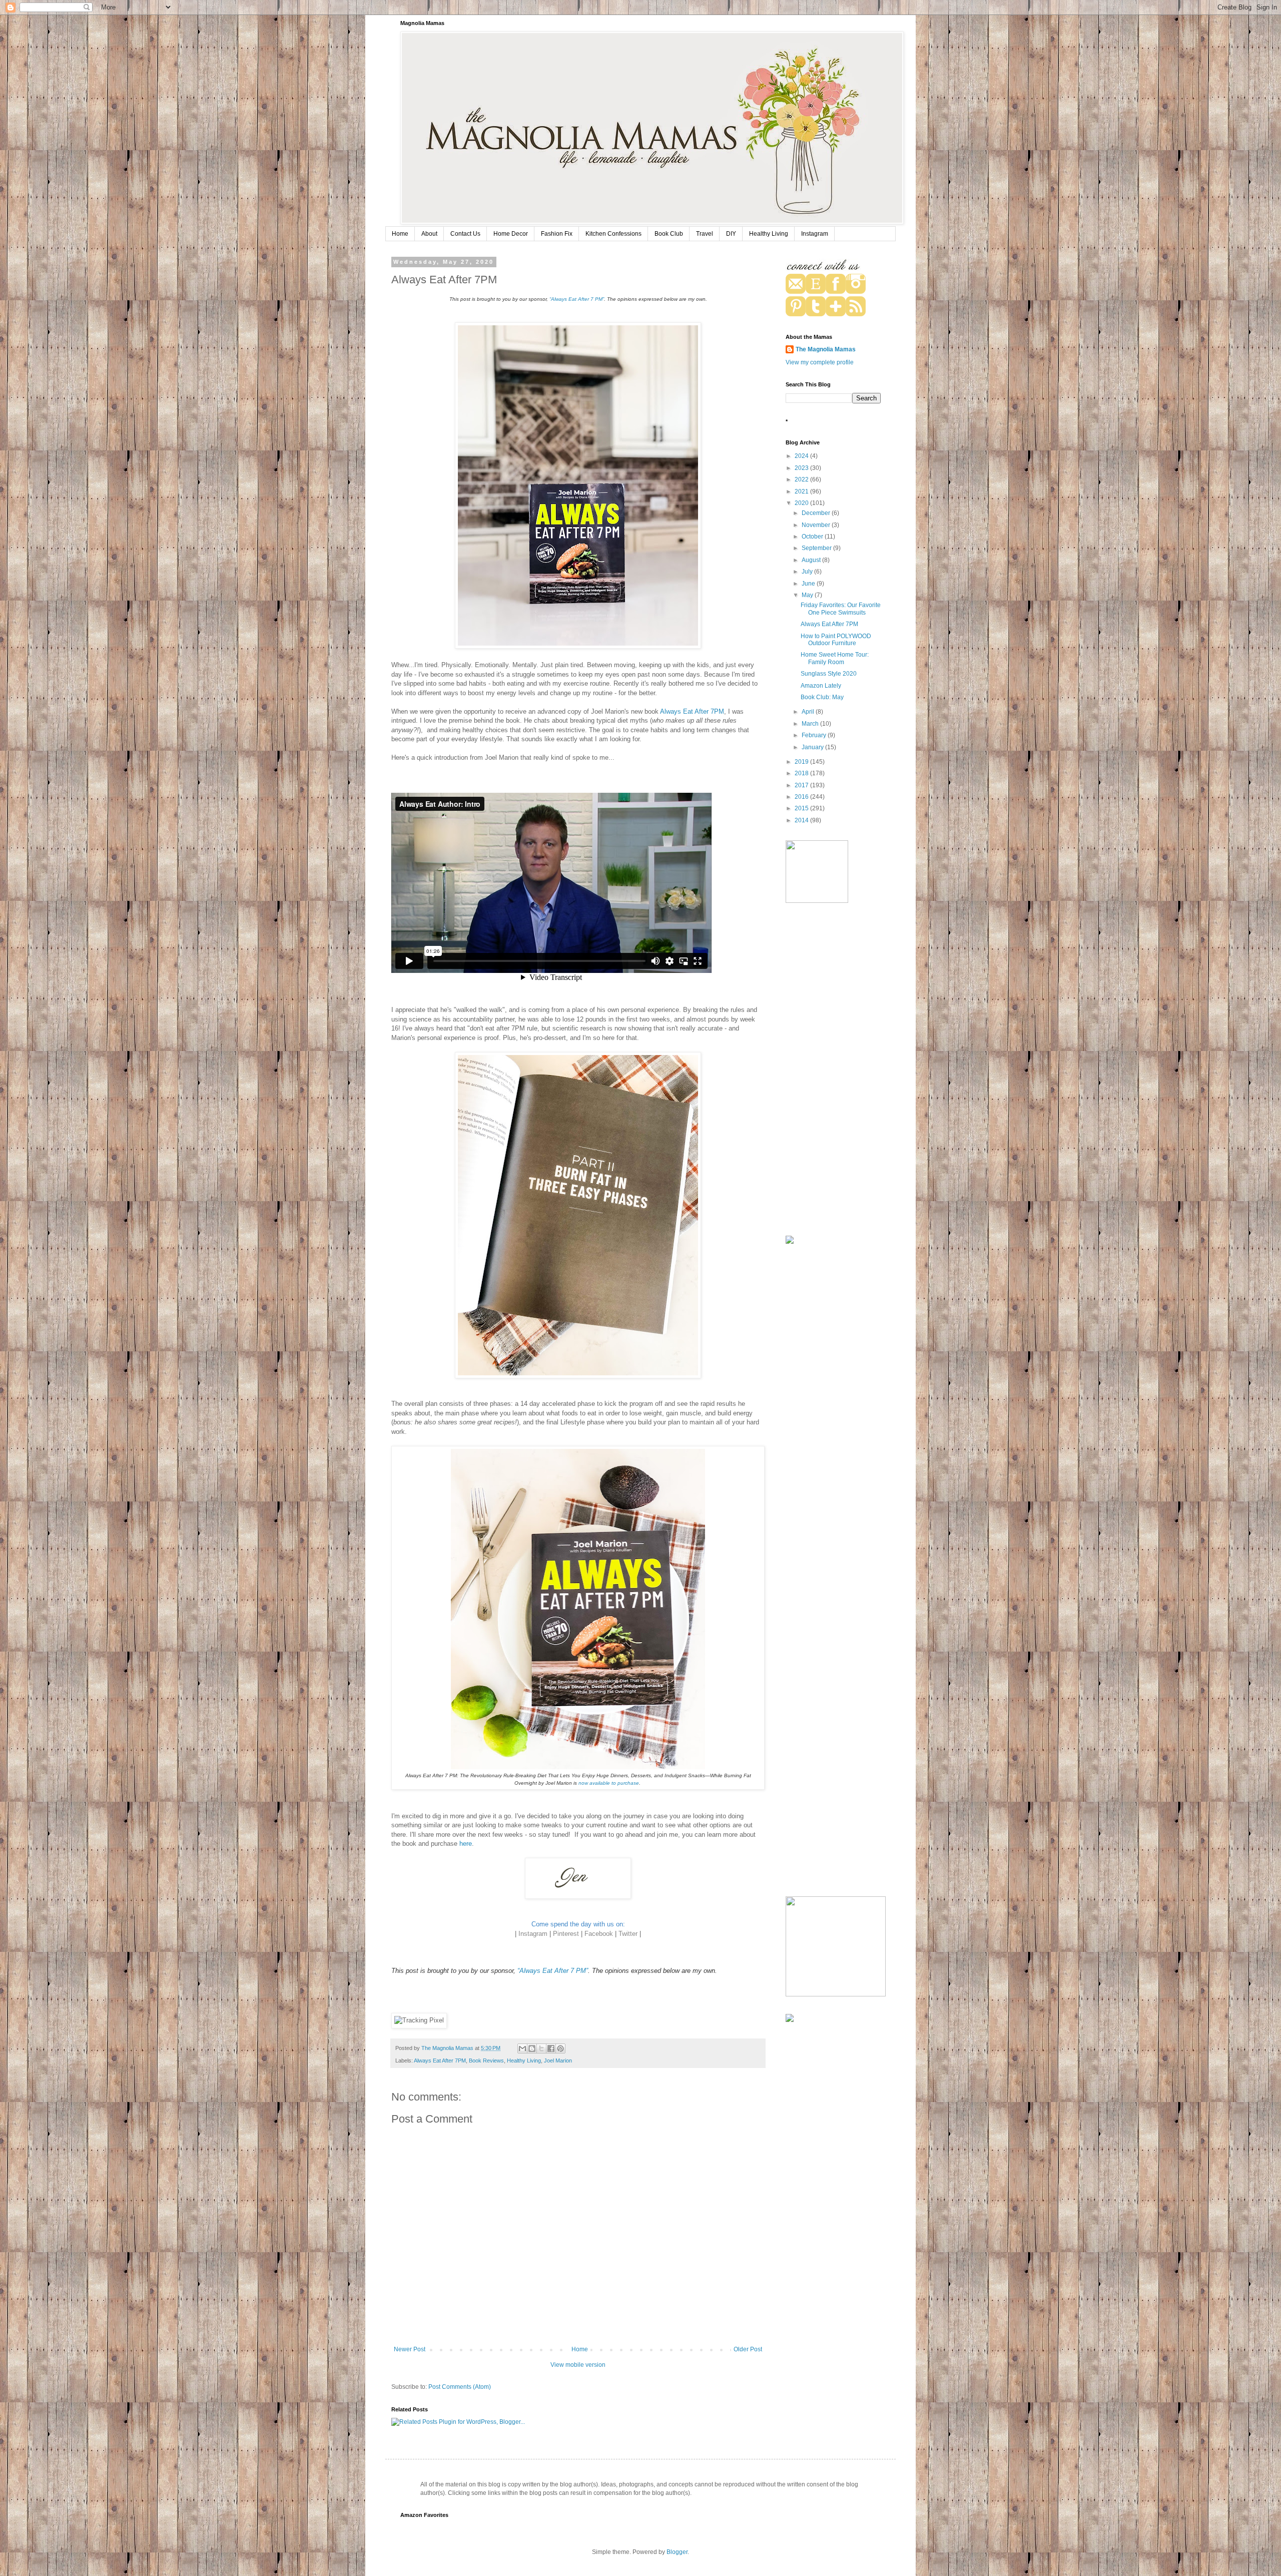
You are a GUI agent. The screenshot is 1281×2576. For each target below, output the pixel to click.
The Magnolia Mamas (826, 349)
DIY (731, 234)
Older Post (748, 2349)
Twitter (628, 1934)
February (815, 735)
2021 (802, 491)
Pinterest (566, 1934)
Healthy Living (769, 234)
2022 (802, 479)
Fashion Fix (557, 234)
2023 (802, 468)
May (808, 595)
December (817, 513)
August (812, 560)
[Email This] (522, 2048)
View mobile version (578, 2365)
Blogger (677, 2552)
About (429, 234)
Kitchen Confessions (613, 234)
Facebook (599, 1934)
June (809, 584)
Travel (705, 234)
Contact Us (465, 234)
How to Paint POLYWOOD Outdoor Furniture (836, 640)
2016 (802, 797)
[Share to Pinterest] (560, 2048)
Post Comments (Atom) (460, 2387)
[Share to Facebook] (551, 2048)
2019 (802, 762)
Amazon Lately (821, 686)
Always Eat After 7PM (692, 711)
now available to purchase (609, 1783)
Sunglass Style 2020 (829, 674)
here (466, 1844)
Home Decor (511, 234)
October (813, 537)
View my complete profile (820, 362)
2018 (802, 773)
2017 (802, 785)
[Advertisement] (833, 1071)
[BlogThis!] (532, 2048)
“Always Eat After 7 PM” (577, 299)
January (813, 747)
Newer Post (410, 2349)
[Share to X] (541, 2048)
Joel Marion (558, 2060)
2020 (802, 503)
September (817, 548)
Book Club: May (822, 697)
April (809, 712)
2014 (802, 820)
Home (400, 234)
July (808, 572)
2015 (802, 808)
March (811, 724)
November (817, 525)
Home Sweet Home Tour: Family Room (835, 658)
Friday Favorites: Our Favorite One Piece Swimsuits (841, 609)
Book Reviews (486, 2060)
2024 (802, 456)
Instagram (815, 234)
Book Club (669, 234)
